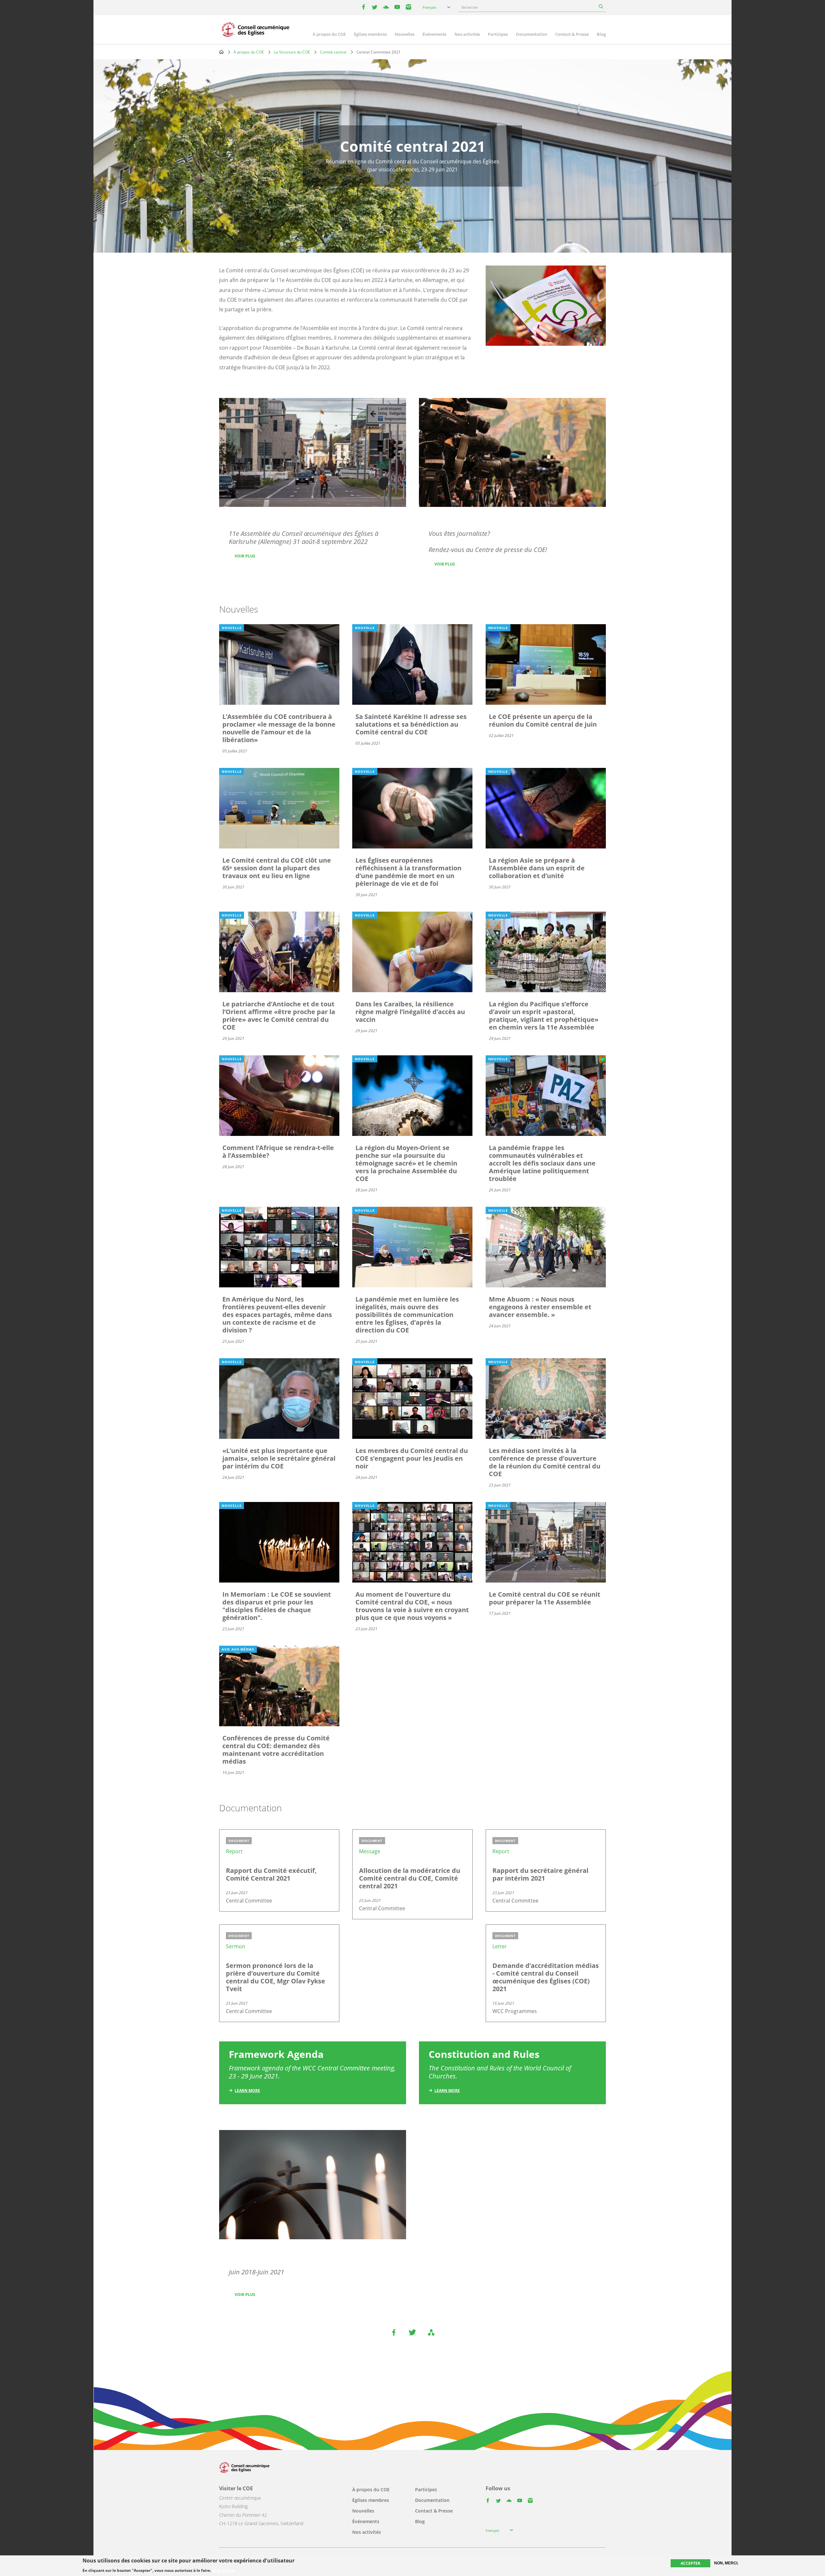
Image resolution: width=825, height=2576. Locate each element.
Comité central (333, 52)
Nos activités (467, 34)
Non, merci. (726, 2563)
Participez (498, 34)
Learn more (247, 2091)
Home (221, 52)
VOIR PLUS (245, 556)
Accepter (690, 2563)
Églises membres (370, 34)
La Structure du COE (292, 52)
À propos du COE (329, 34)
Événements (434, 34)
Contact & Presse (572, 34)
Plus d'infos (224, 2570)
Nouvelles (405, 34)
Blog (601, 34)
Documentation (532, 34)
